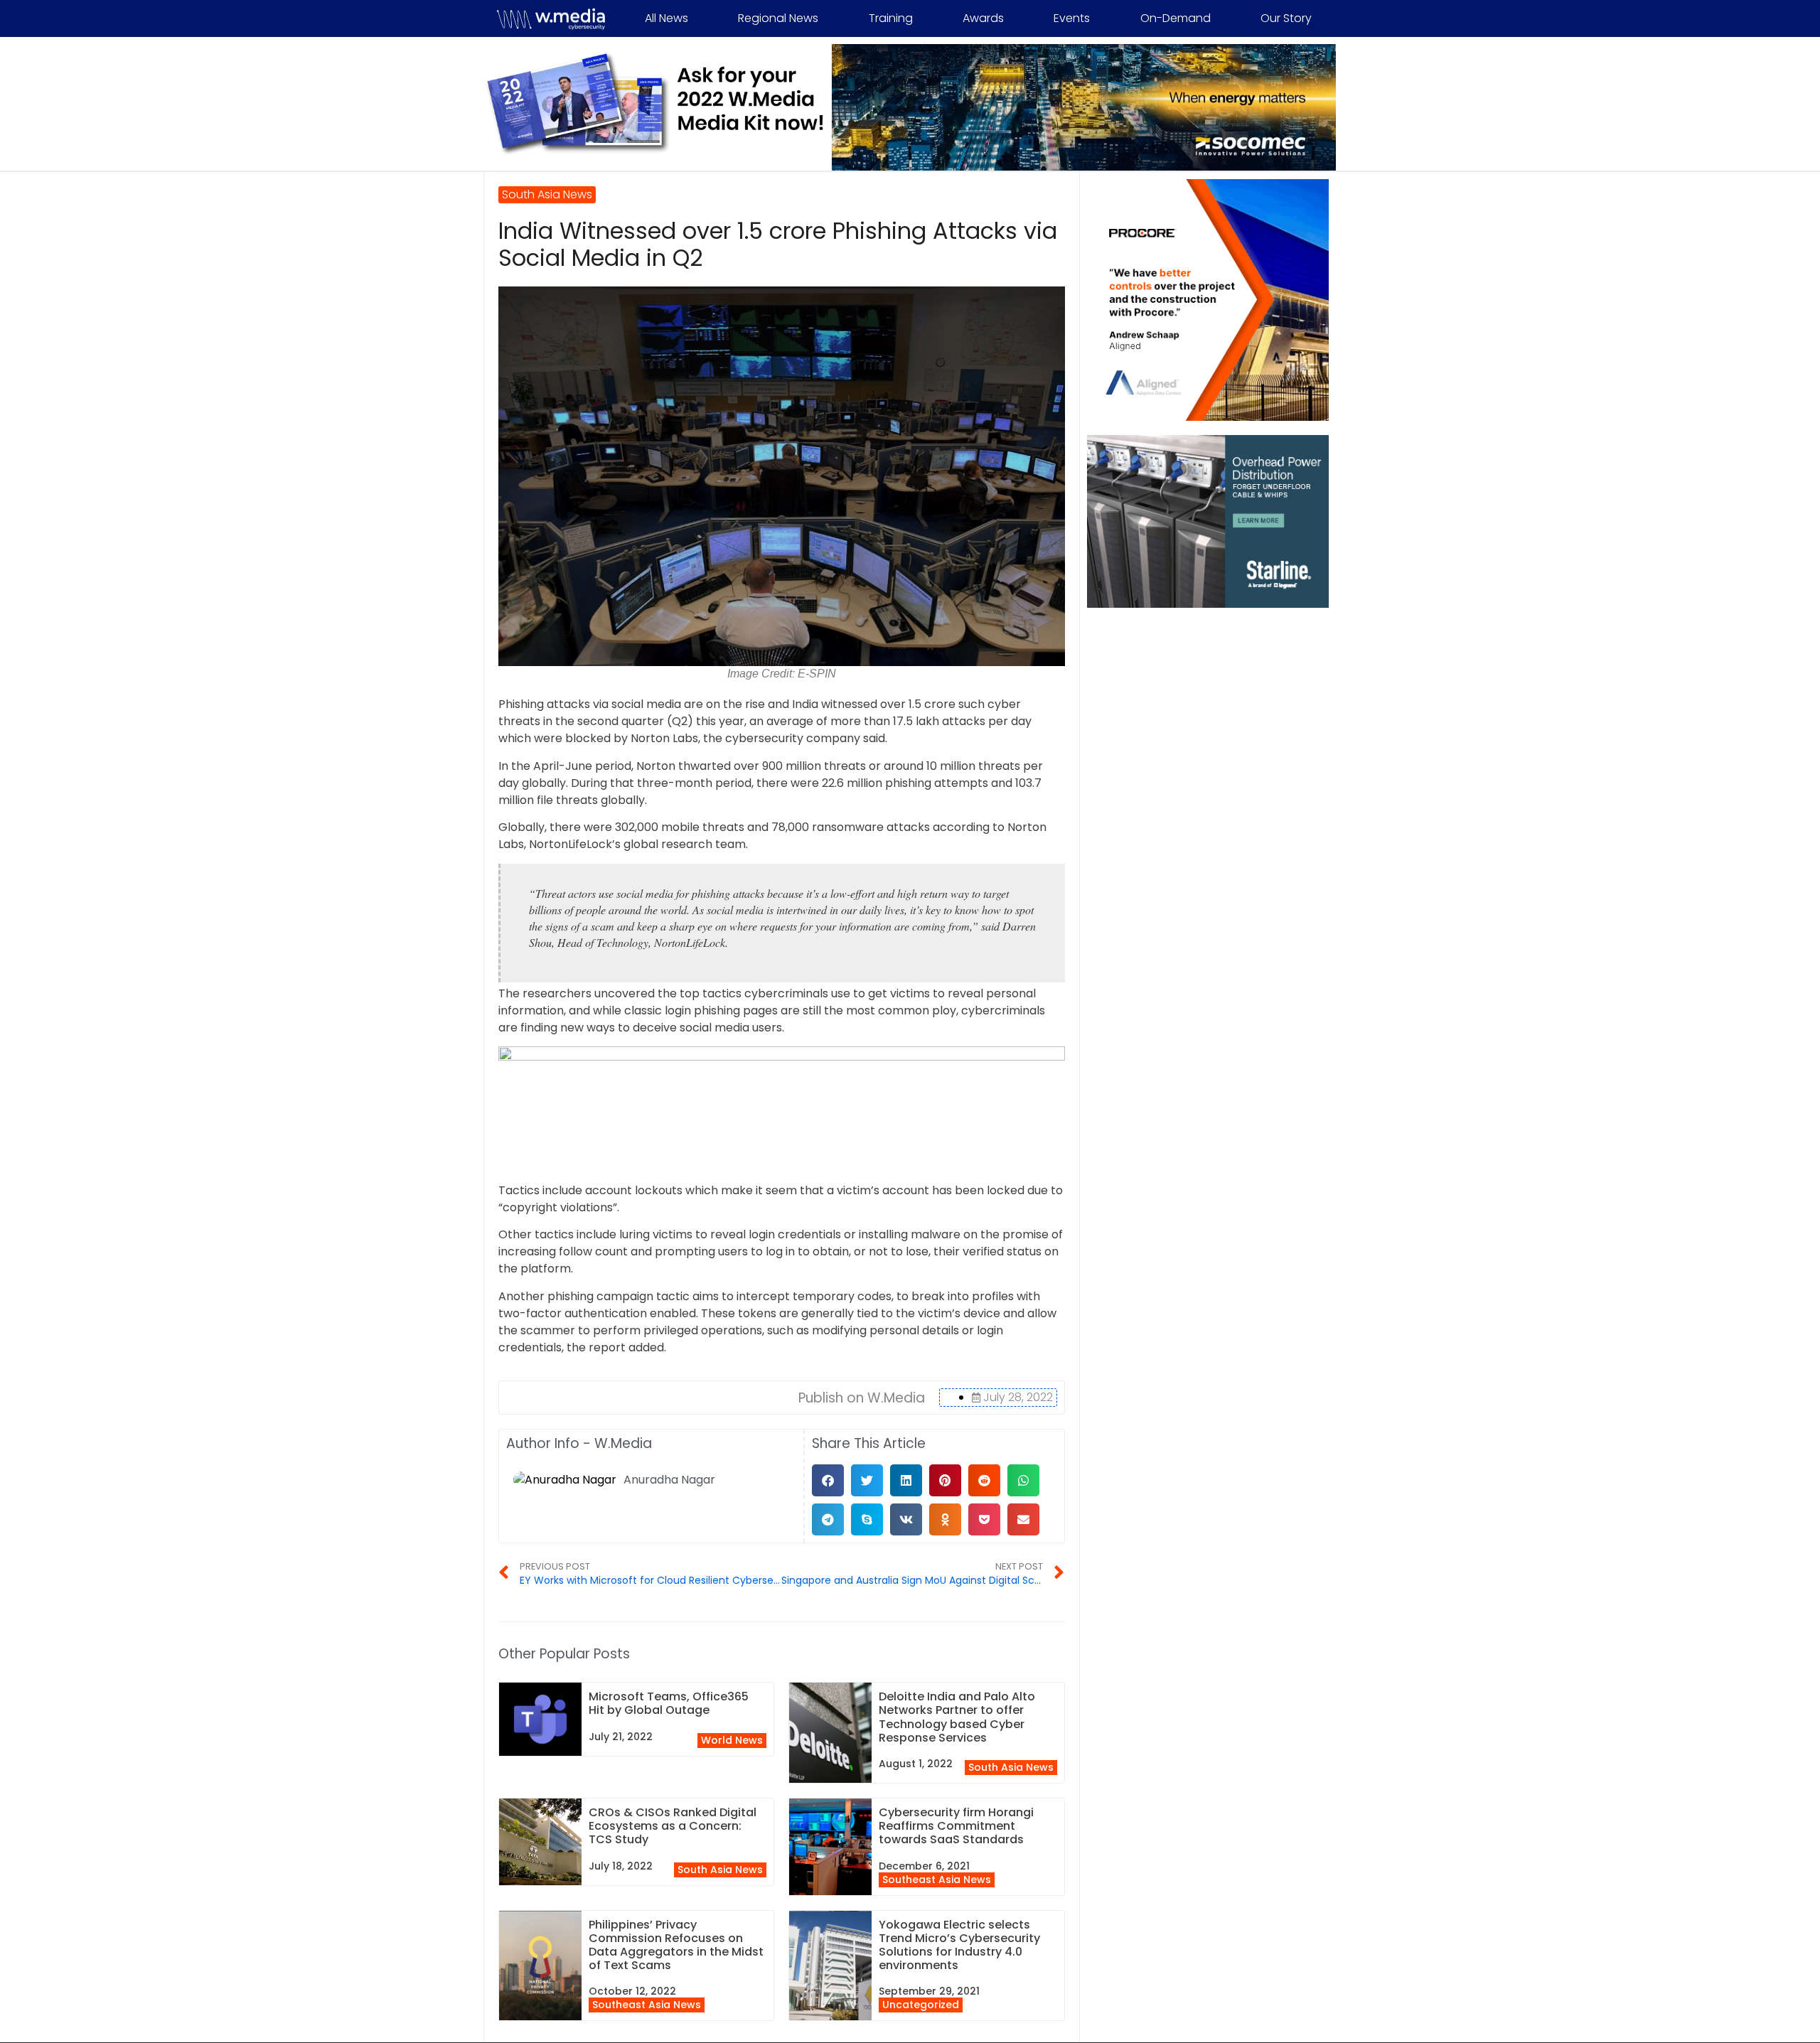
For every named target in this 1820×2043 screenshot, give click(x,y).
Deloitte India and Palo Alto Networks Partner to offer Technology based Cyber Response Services (957, 1717)
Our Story (1286, 18)
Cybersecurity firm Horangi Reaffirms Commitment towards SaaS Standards (956, 1826)
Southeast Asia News (937, 1880)
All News (667, 18)
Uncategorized (921, 2005)
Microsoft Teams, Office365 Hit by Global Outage (669, 1703)
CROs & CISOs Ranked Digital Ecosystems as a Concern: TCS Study (673, 1826)
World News (732, 1740)
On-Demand (1176, 18)
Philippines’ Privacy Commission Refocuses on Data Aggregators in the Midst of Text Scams (676, 1945)
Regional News (778, 18)
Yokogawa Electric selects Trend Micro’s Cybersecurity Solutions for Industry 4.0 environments (959, 1945)
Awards (983, 18)
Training (891, 18)
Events (1072, 18)
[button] (828, 1480)
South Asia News (1011, 1767)
